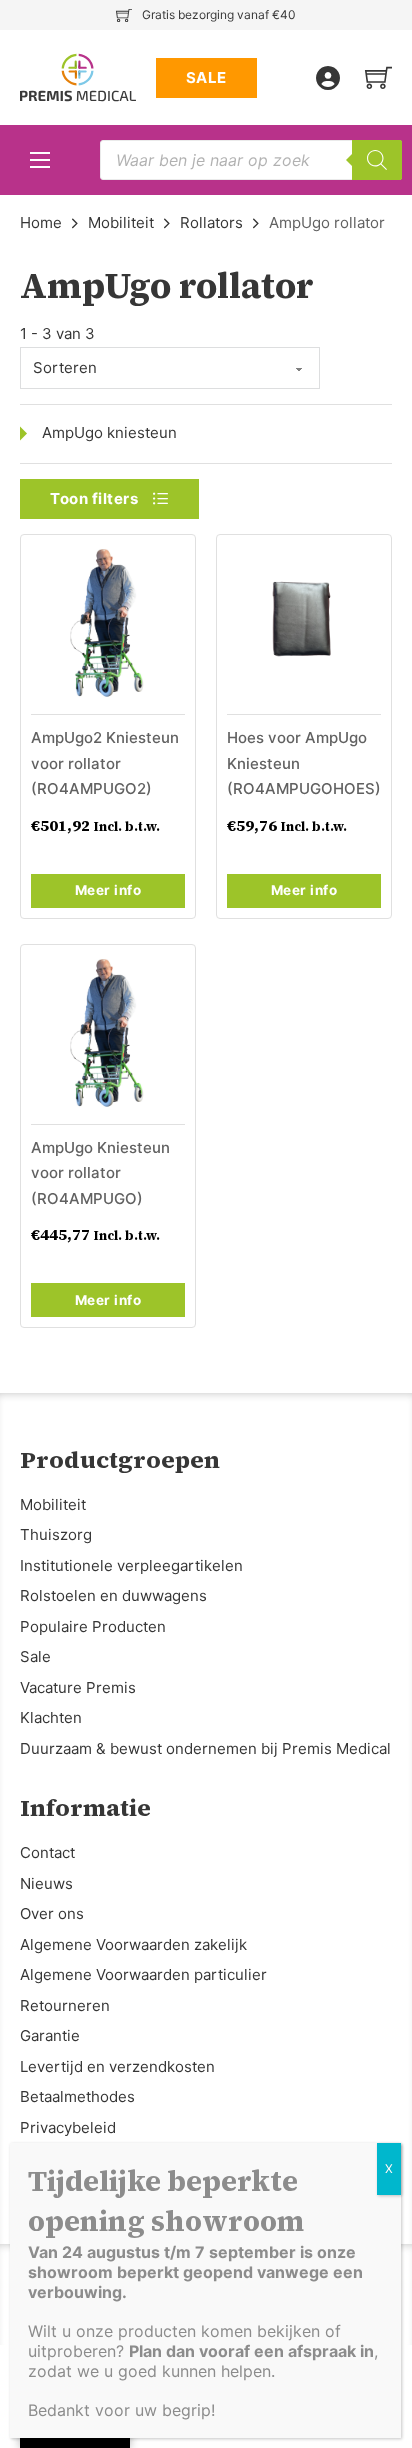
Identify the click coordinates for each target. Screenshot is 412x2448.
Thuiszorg (56, 1534)
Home (41, 222)
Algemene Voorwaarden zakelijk (133, 1944)
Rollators (211, 222)
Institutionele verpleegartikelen (131, 1565)
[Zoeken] (377, 160)
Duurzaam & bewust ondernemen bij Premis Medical (205, 1748)
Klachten (51, 1717)
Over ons (52, 1913)
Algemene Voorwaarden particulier (143, 1974)
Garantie (50, 2035)
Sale (35, 1656)
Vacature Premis (78, 1687)
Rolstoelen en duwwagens (113, 1595)
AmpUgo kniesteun (109, 432)
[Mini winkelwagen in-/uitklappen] (378, 77)
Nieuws (46, 1883)
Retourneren (65, 2005)
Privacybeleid (68, 2127)
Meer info (108, 890)
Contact (47, 1852)
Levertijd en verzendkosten (117, 2066)
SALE (206, 77)
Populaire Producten (93, 1626)
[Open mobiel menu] (40, 160)
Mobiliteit (121, 222)
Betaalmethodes (77, 2096)
